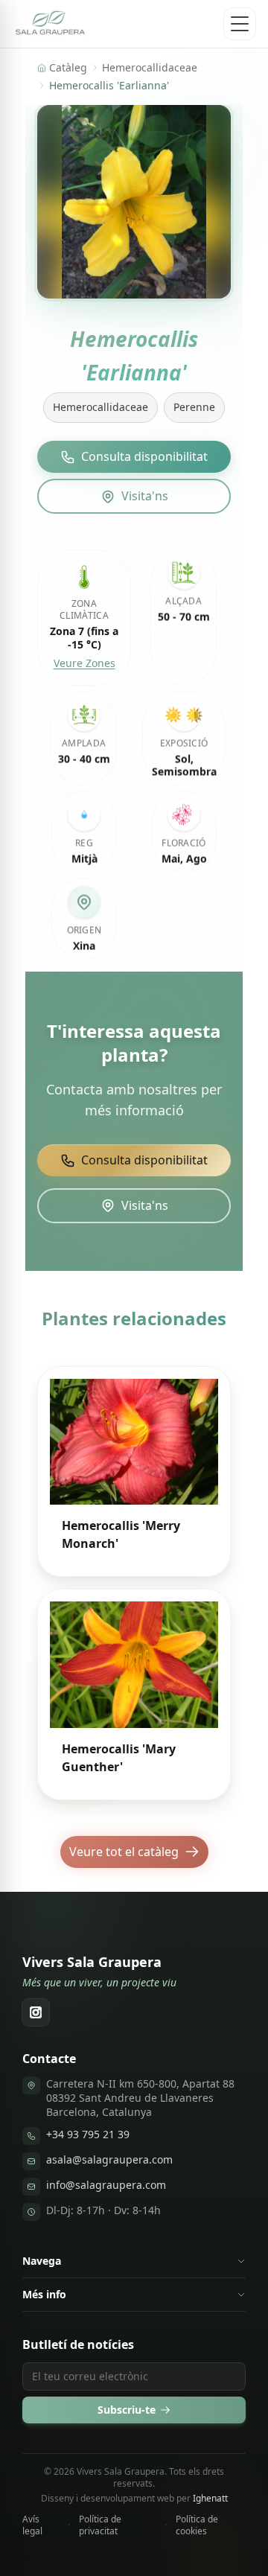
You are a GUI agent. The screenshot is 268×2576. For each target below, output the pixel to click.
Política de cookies (197, 2525)
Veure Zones (84, 663)
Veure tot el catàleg (124, 1852)
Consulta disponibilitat (144, 456)
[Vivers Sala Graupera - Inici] (51, 24)
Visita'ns (145, 496)
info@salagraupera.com (106, 2185)
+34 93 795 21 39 (88, 2134)
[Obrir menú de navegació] (240, 24)
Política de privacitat (100, 2525)
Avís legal (32, 2525)
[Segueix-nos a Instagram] (36, 2012)
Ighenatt (210, 2498)
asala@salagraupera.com (109, 2159)
